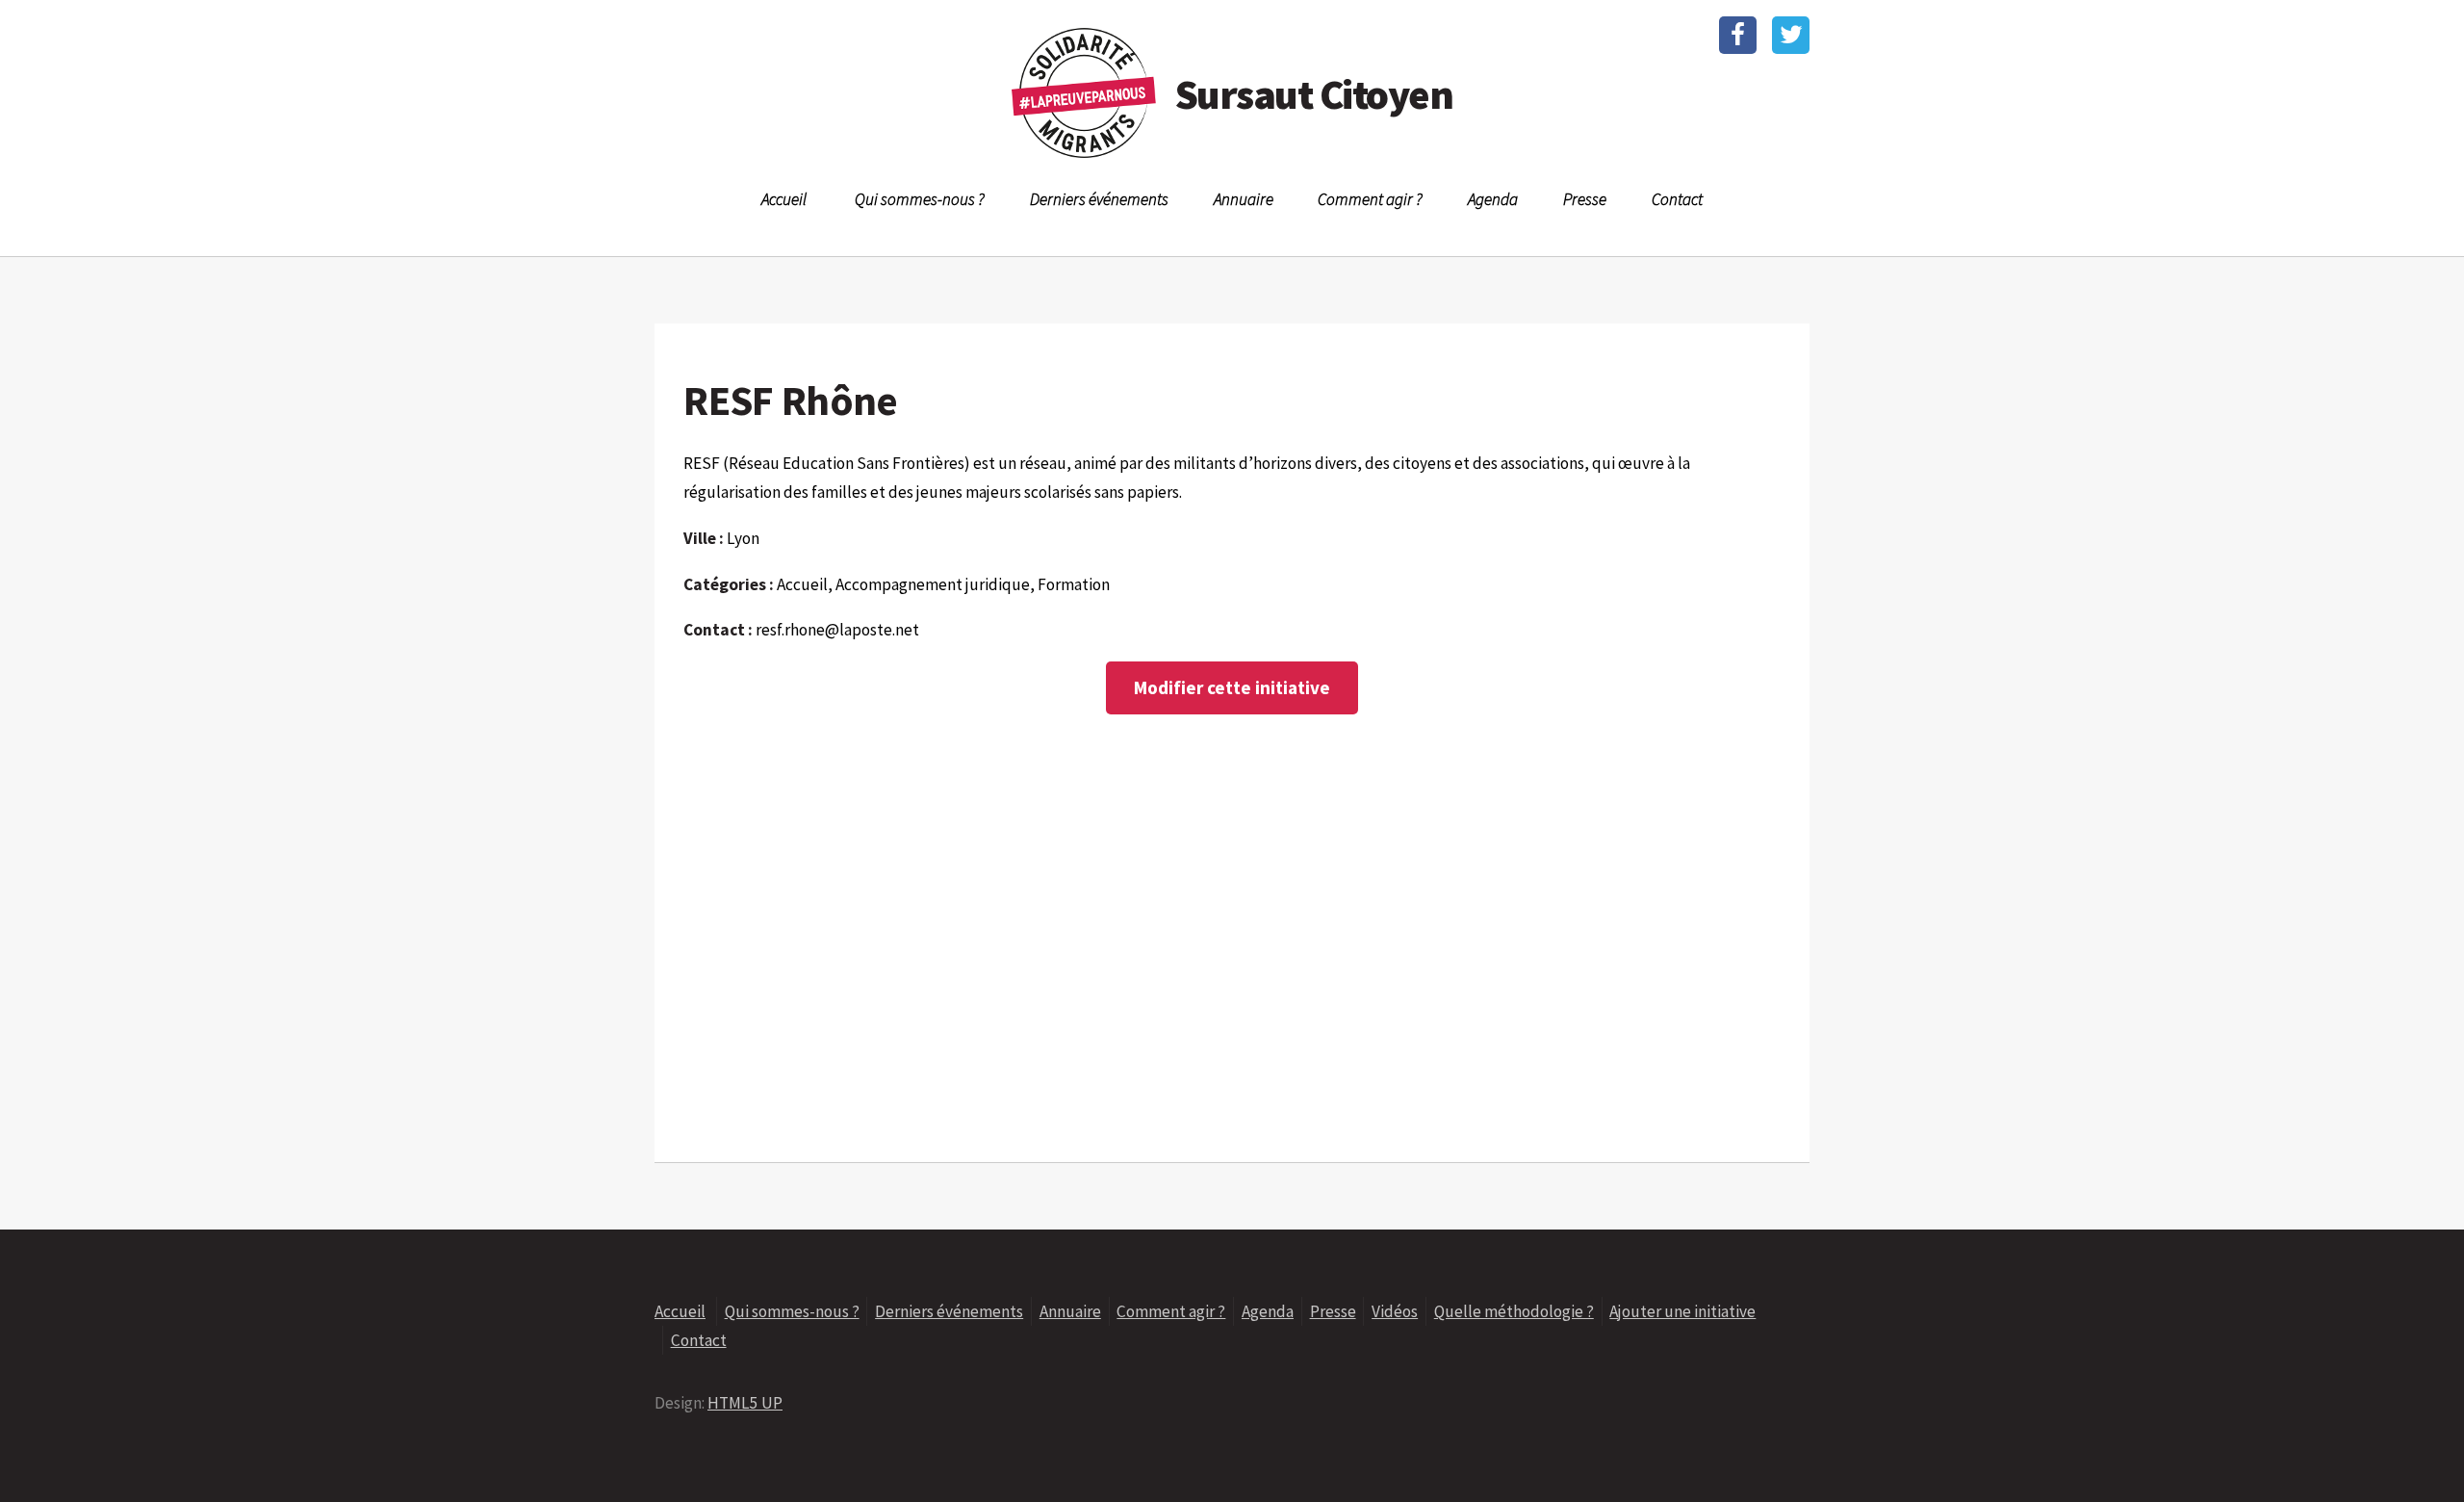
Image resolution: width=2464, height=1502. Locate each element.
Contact (1677, 199)
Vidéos (1395, 1311)
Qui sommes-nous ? (920, 199)
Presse (1585, 199)
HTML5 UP (745, 1403)
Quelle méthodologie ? (1514, 1311)
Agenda (1493, 199)
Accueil (784, 199)
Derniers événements (1099, 199)
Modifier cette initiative (1232, 687)
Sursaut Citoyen (1314, 94)
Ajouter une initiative (1682, 1311)
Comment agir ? (1370, 199)
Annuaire (1244, 199)
